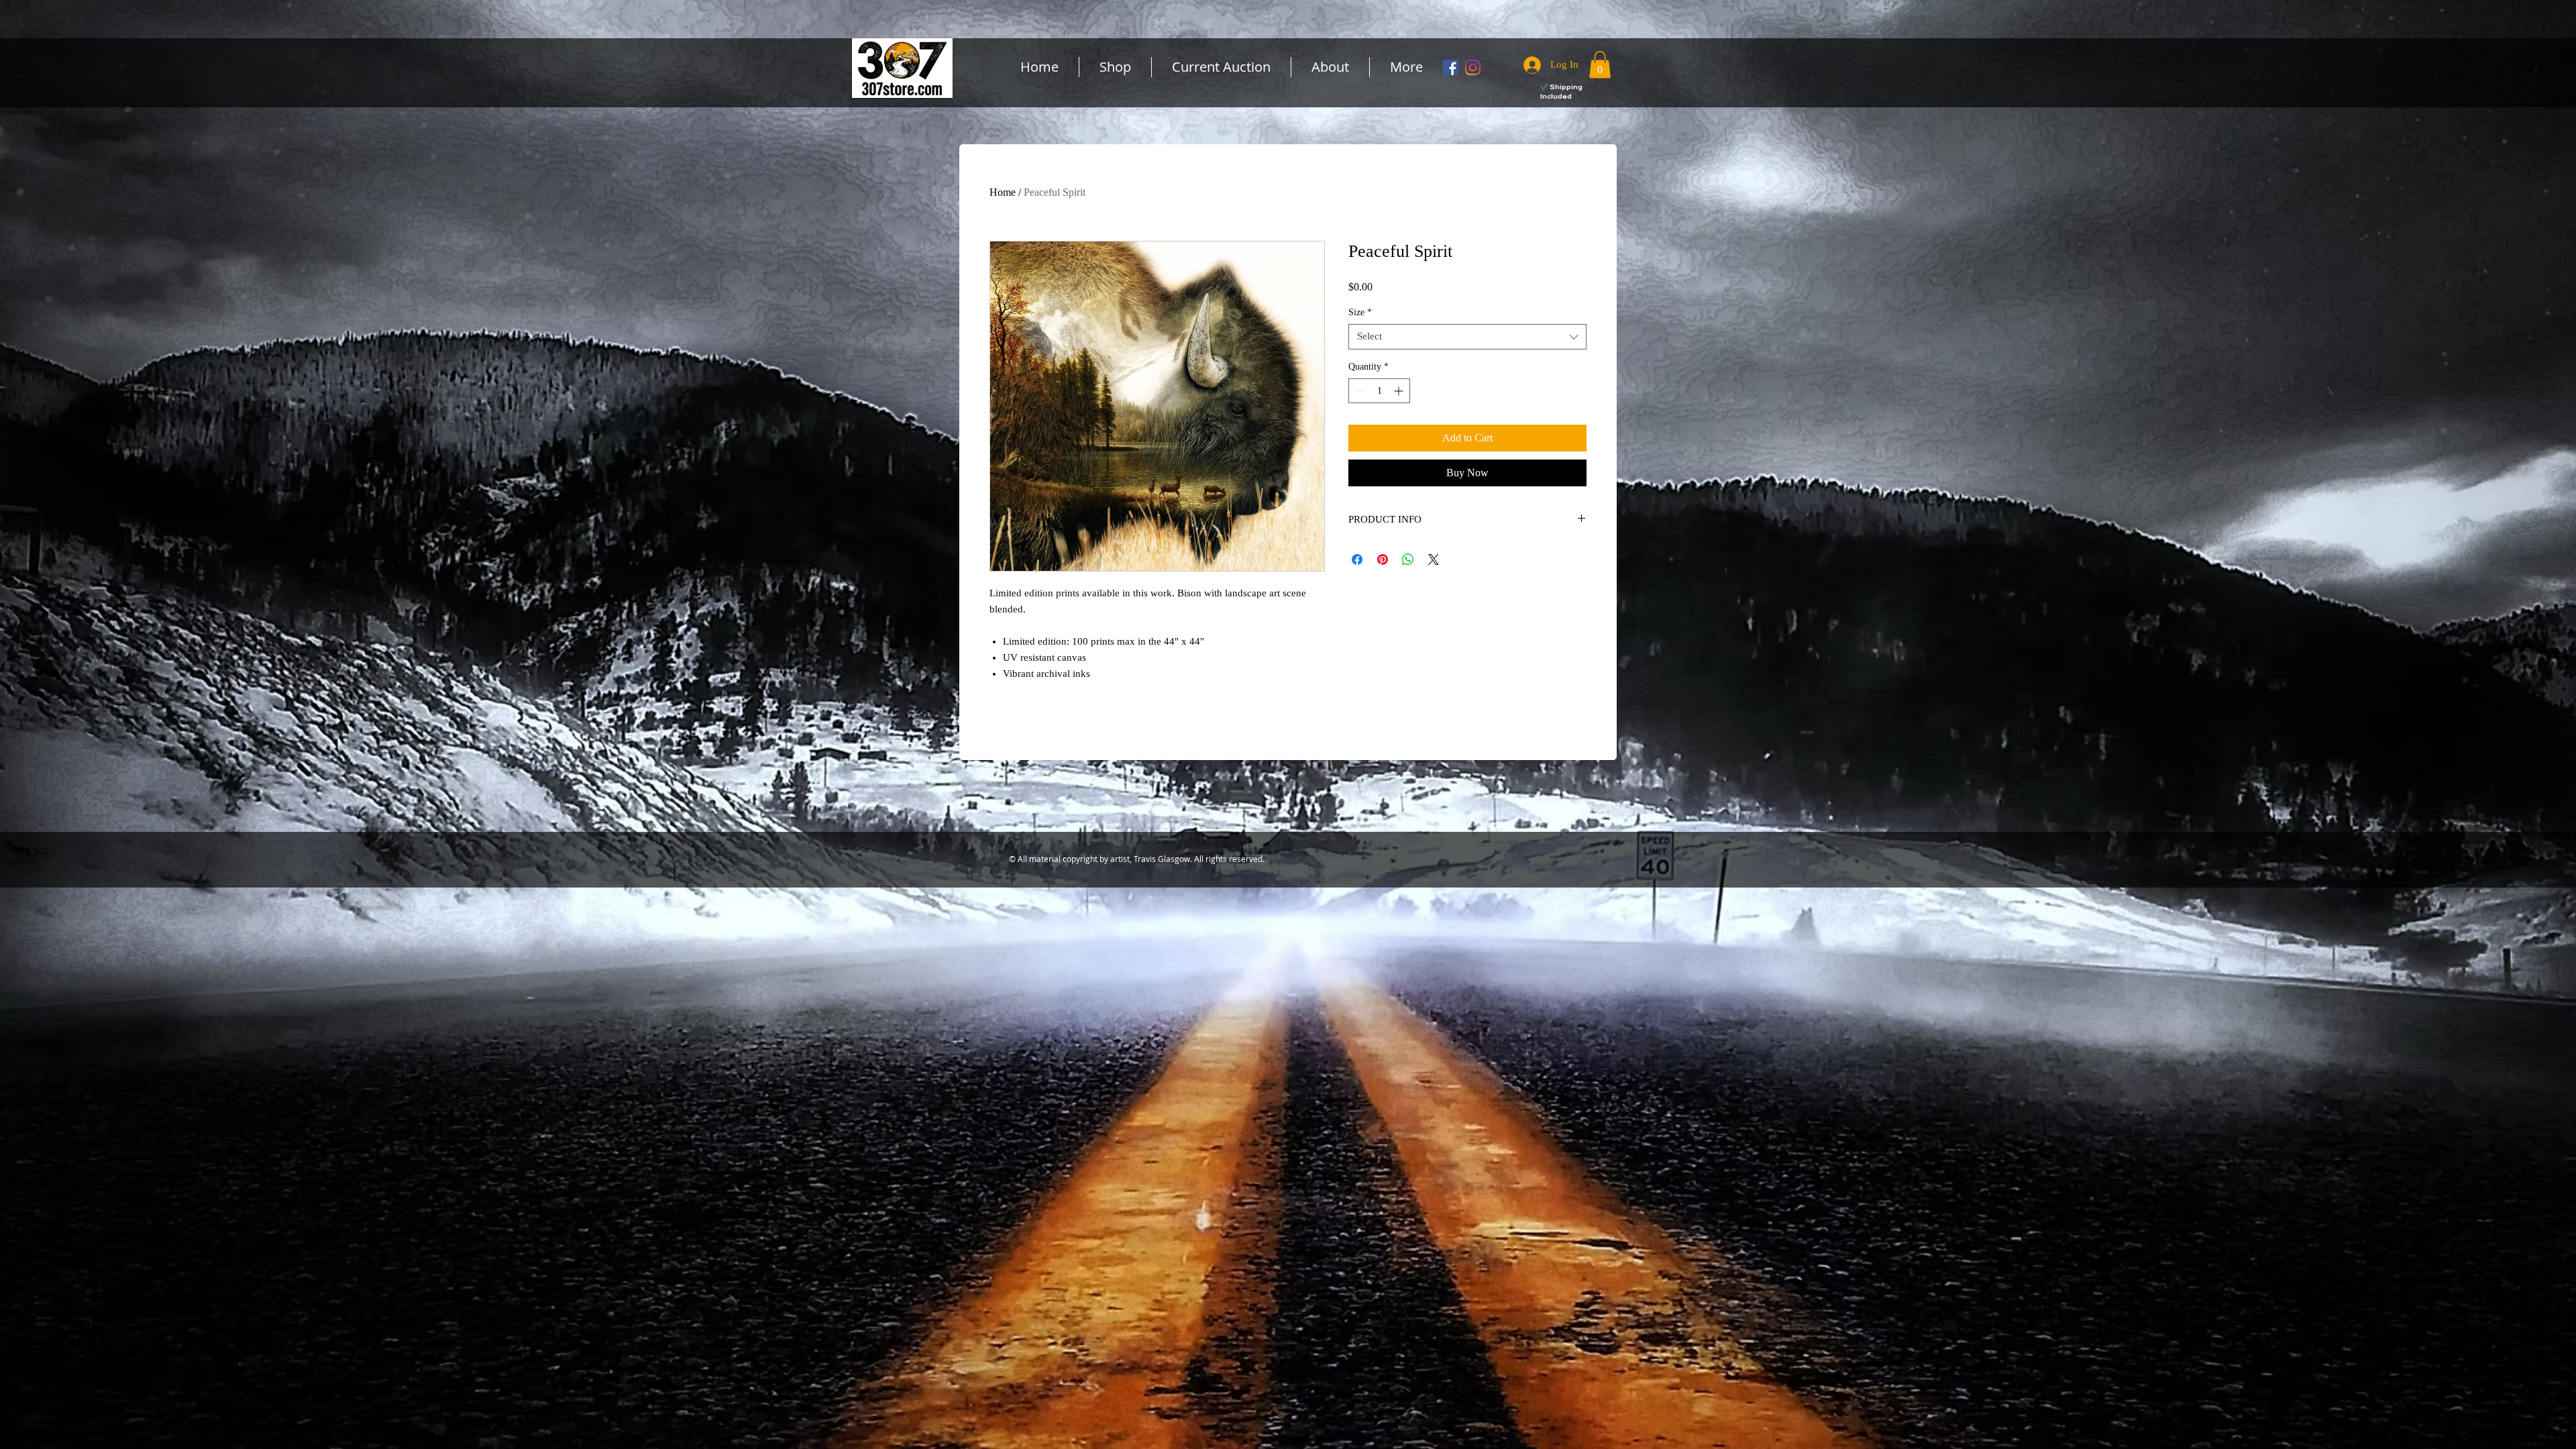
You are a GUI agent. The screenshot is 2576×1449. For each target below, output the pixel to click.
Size (1360, 312)
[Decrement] (1359, 391)
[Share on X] (1434, 559)
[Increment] (1400, 391)
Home (1003, 192)
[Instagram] (1473, 67)
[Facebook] (1451, 67)
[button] (1600, 65)
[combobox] (1467, 337)
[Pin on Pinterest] (1383, 559)
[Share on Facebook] (1357, 559)
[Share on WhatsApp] (1408, 559)
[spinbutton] (1379, 391)
